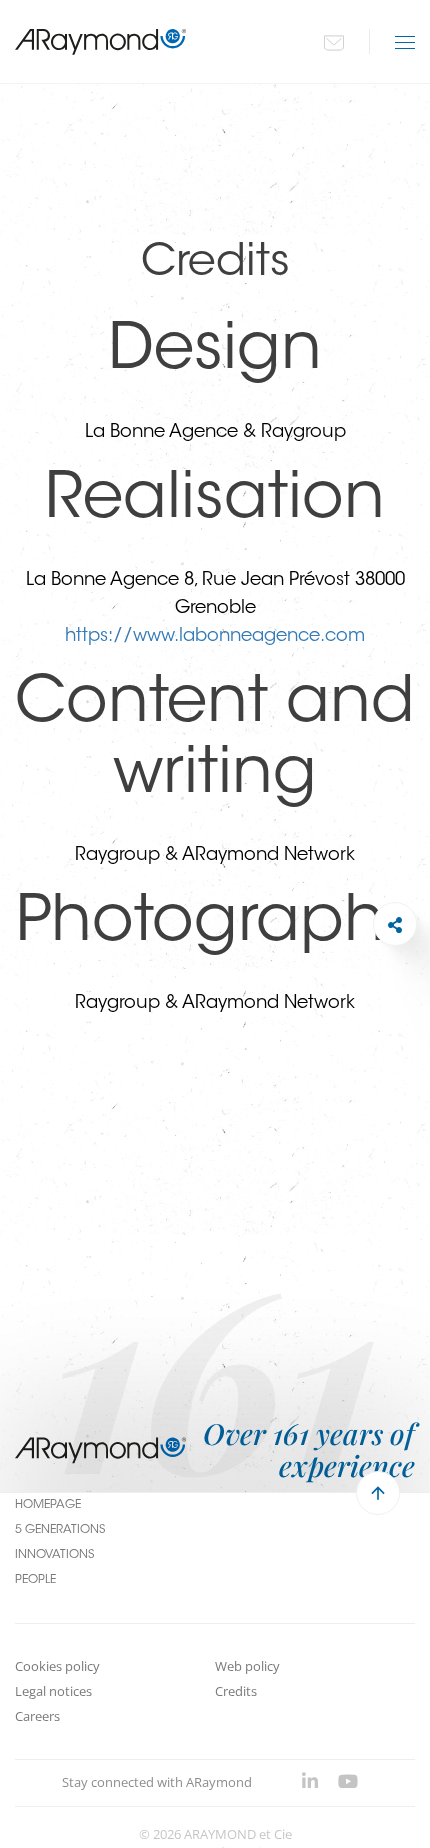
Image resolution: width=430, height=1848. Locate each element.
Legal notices (53, 1691)
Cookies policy (57, 1666)
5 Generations (60, 1530)
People (35, 1580)
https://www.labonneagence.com (215, 637)
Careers (37, 1716)
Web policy (247, 1666)
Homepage (48, 1505)
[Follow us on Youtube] (348, 1783)
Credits (236, 1691)
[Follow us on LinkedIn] (310, 1783)
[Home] (101, 41)
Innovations (54, 1555)
